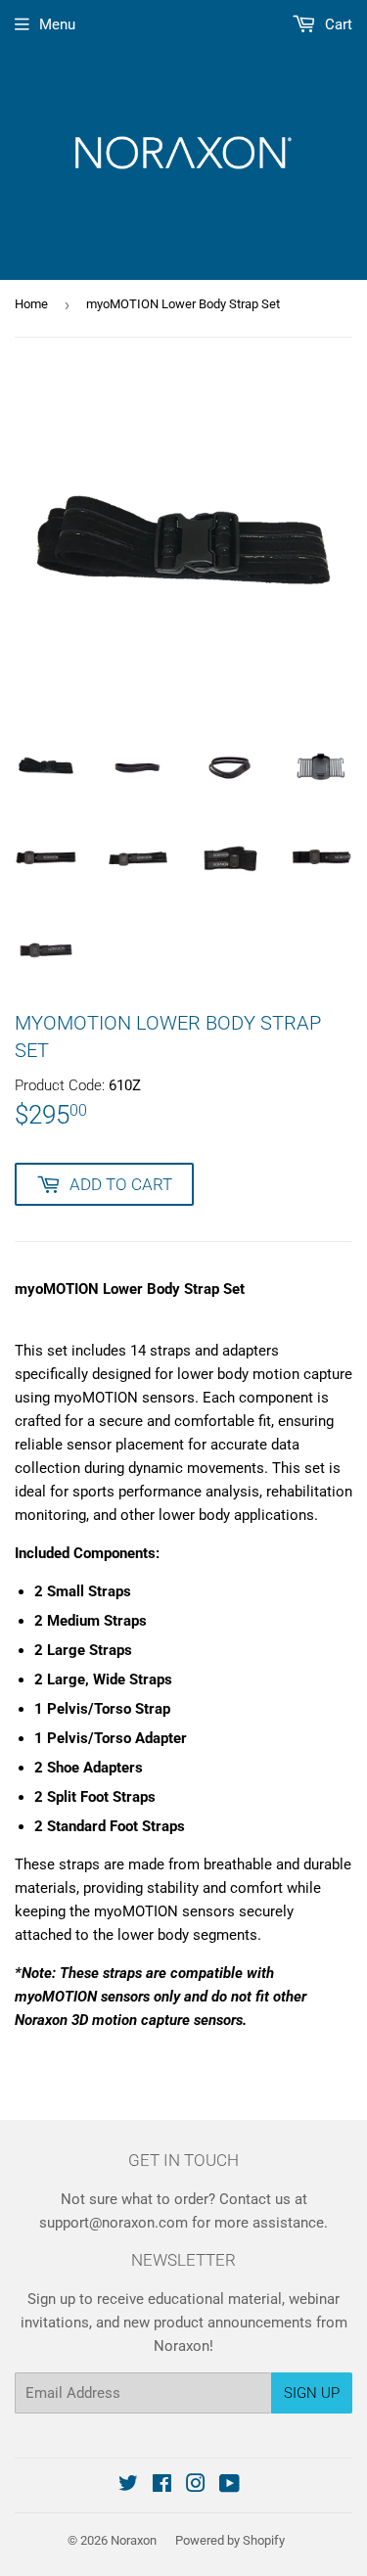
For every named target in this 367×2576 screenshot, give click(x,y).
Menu (57, 24)
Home (31, 304)
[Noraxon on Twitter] (128, 2486)
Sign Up (312, 2393)
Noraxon (134, 2540)
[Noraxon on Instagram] (196, 2486)
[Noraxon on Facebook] (162, 2486)
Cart (337, 24)
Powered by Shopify (230, 2540)
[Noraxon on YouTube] (229, 2486)
